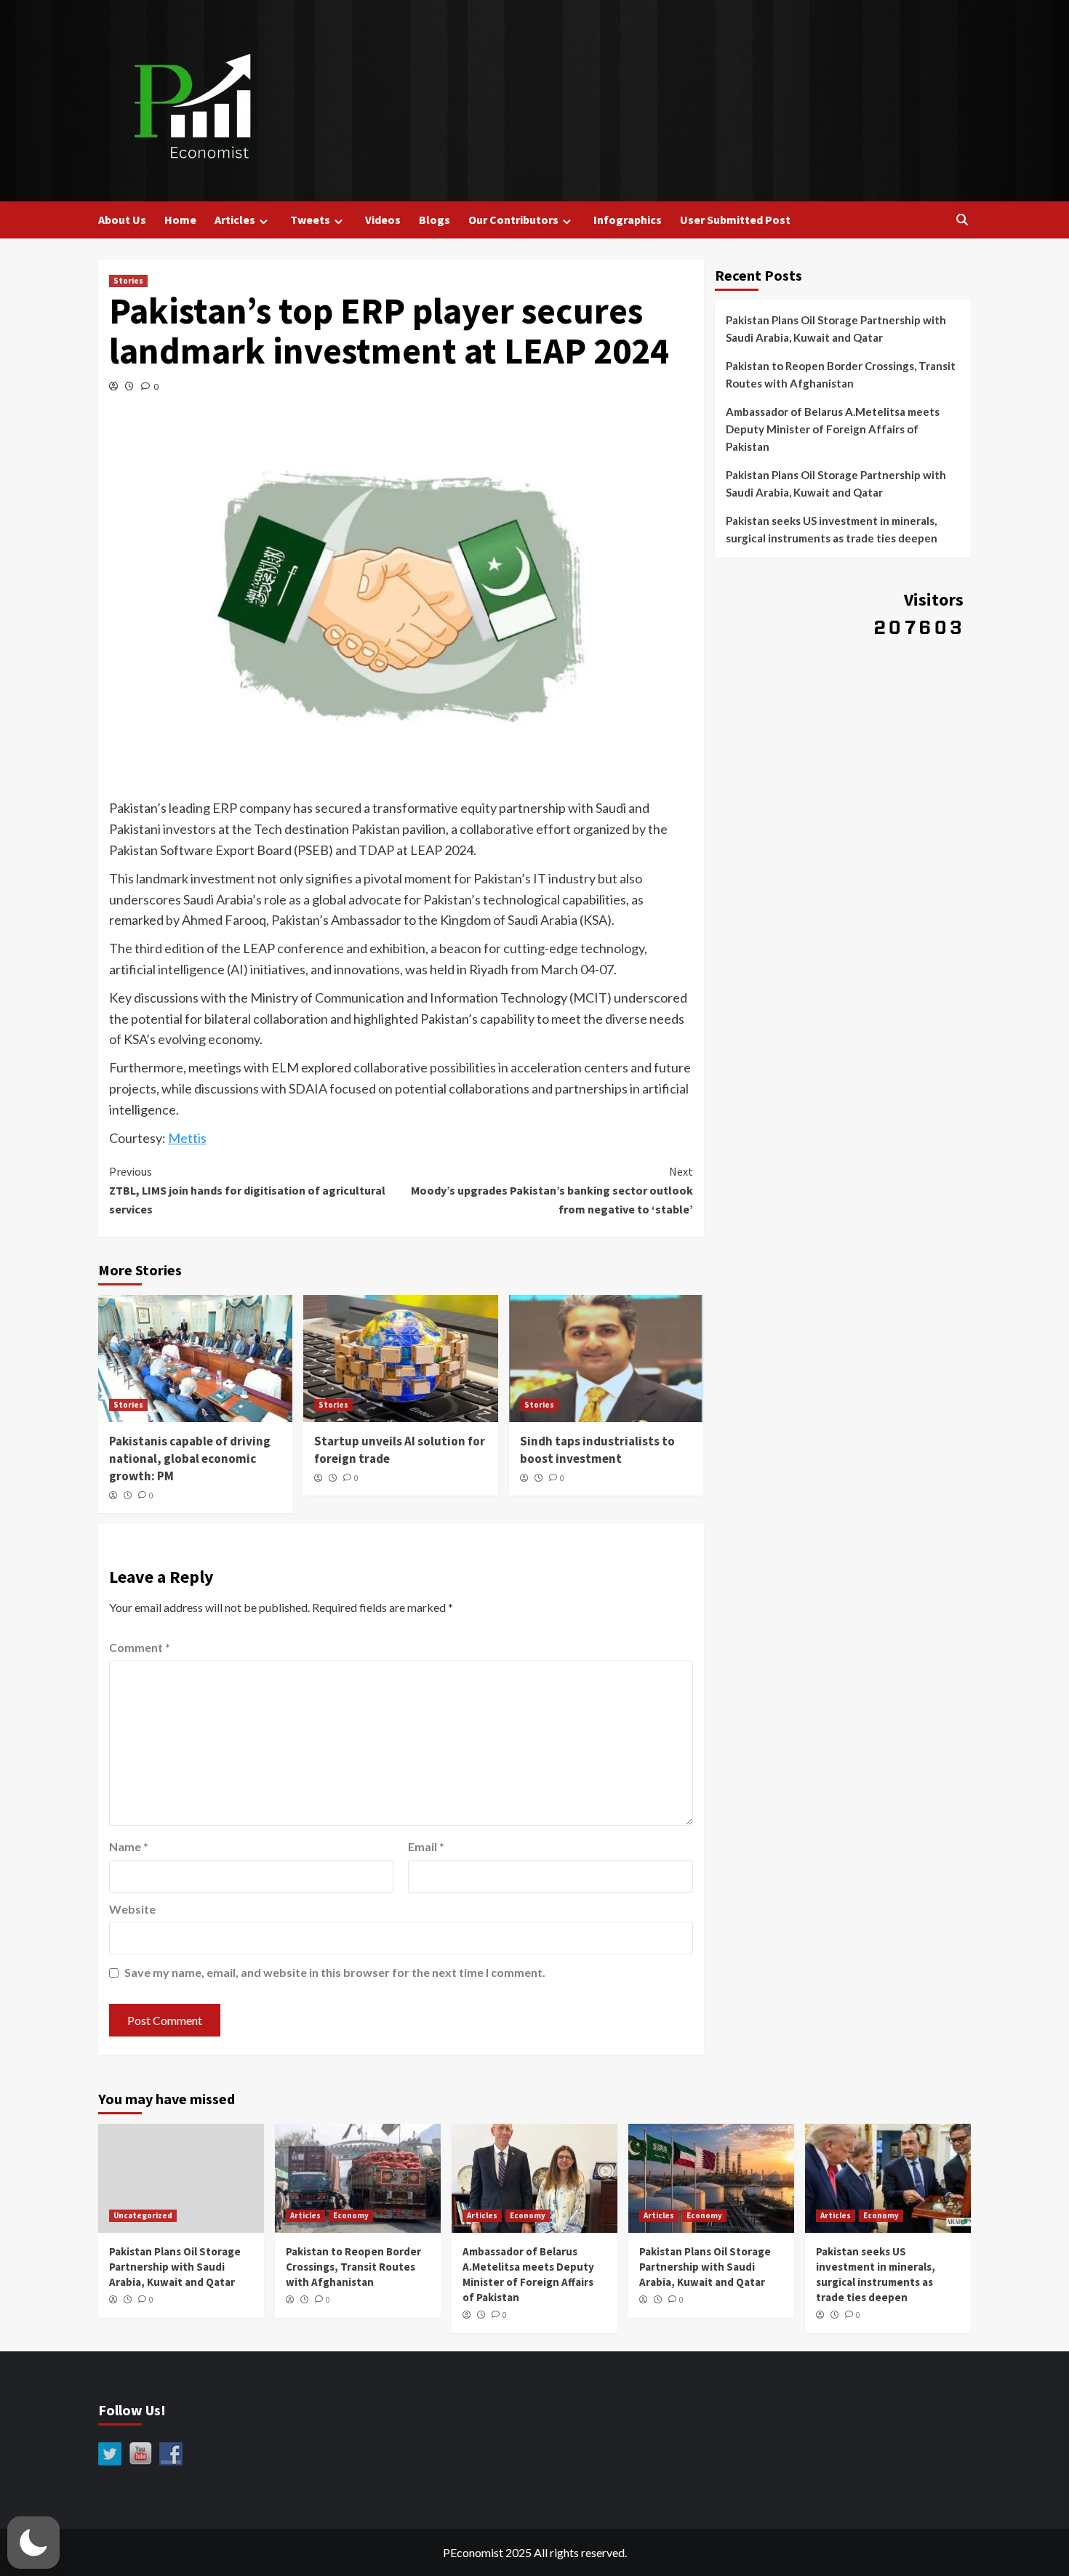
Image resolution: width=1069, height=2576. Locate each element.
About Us (122, 220)
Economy (351, 2215)
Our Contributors (513, 220)
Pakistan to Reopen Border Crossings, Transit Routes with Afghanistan (841, 374)
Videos (383, 220)
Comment (140, 1647)
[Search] (962, 220)
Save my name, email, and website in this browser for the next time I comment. (335, 1972)
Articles (235, 220)
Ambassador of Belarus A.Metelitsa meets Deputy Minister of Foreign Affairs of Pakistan (833, 429)
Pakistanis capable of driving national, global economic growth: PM (190, 1458)
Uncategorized (143, 2215)
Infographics (628, 220)
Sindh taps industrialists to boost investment (597, 1450)
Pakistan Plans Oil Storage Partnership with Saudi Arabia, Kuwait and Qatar (836, 329)
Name (129, 1846)
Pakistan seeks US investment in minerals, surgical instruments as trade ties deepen (832, 529)
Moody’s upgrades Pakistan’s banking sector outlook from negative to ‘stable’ (552, 1190)
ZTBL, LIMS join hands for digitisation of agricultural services (247, 1190)
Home (180, 220)
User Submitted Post (735, 220)
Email (426, 1846)
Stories (128, 281)
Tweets (310, 220)
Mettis (187, 1138)
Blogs (435, 220)
